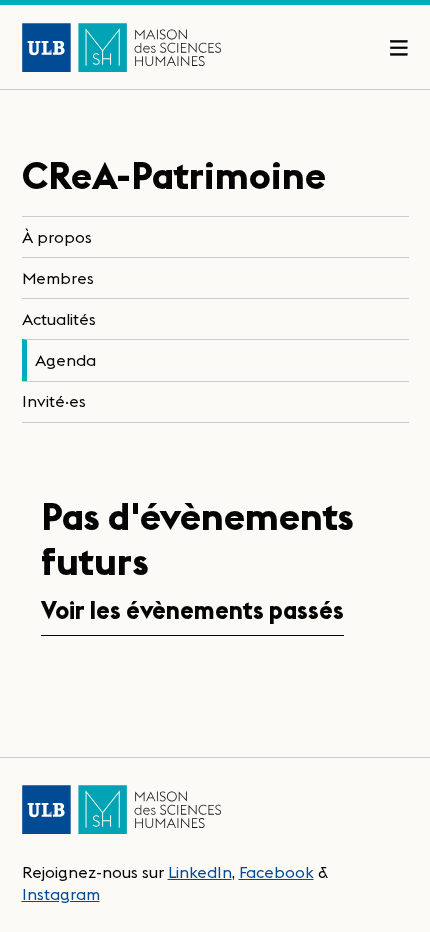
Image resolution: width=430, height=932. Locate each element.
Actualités (59, 319)
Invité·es (54, 401)
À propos (57, 237)
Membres (58, 278)
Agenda (65, 360)
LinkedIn (200, 872)
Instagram (61, 894)
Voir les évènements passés (192, 610)
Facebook (276, 872)
